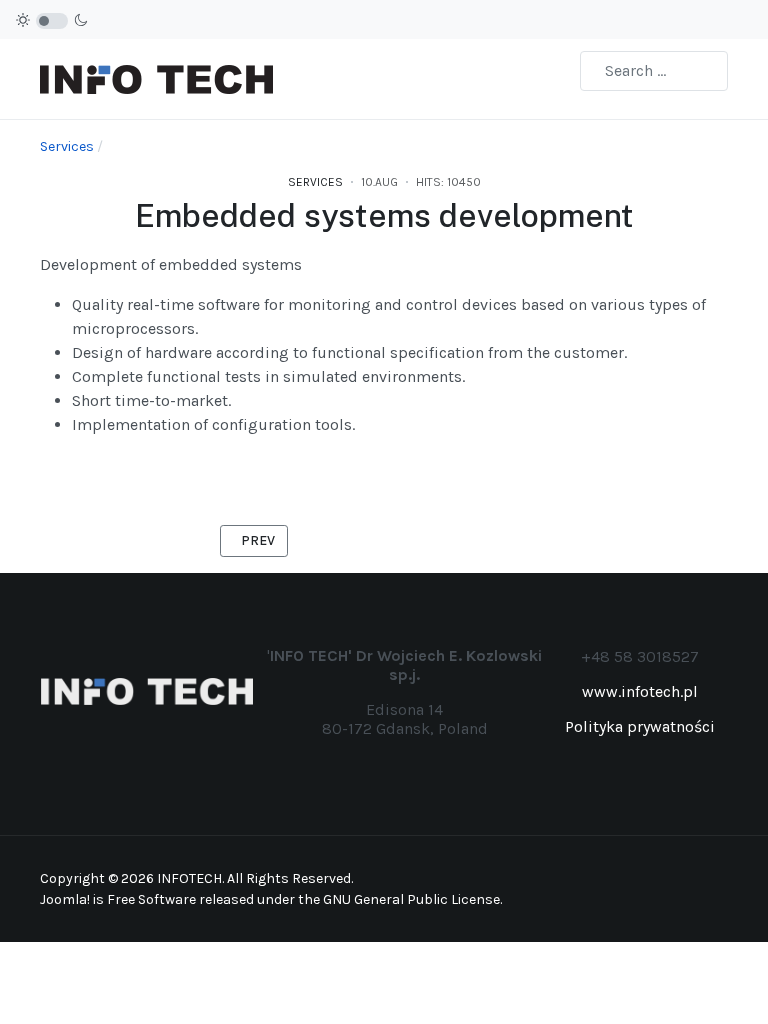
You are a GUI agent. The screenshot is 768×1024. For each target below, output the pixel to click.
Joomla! (65, 899)
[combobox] (654, 71)
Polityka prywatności (640, 726)
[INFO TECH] (156, 77)
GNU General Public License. (412, 899)
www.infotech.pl (640, 691)
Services (315, 182)
